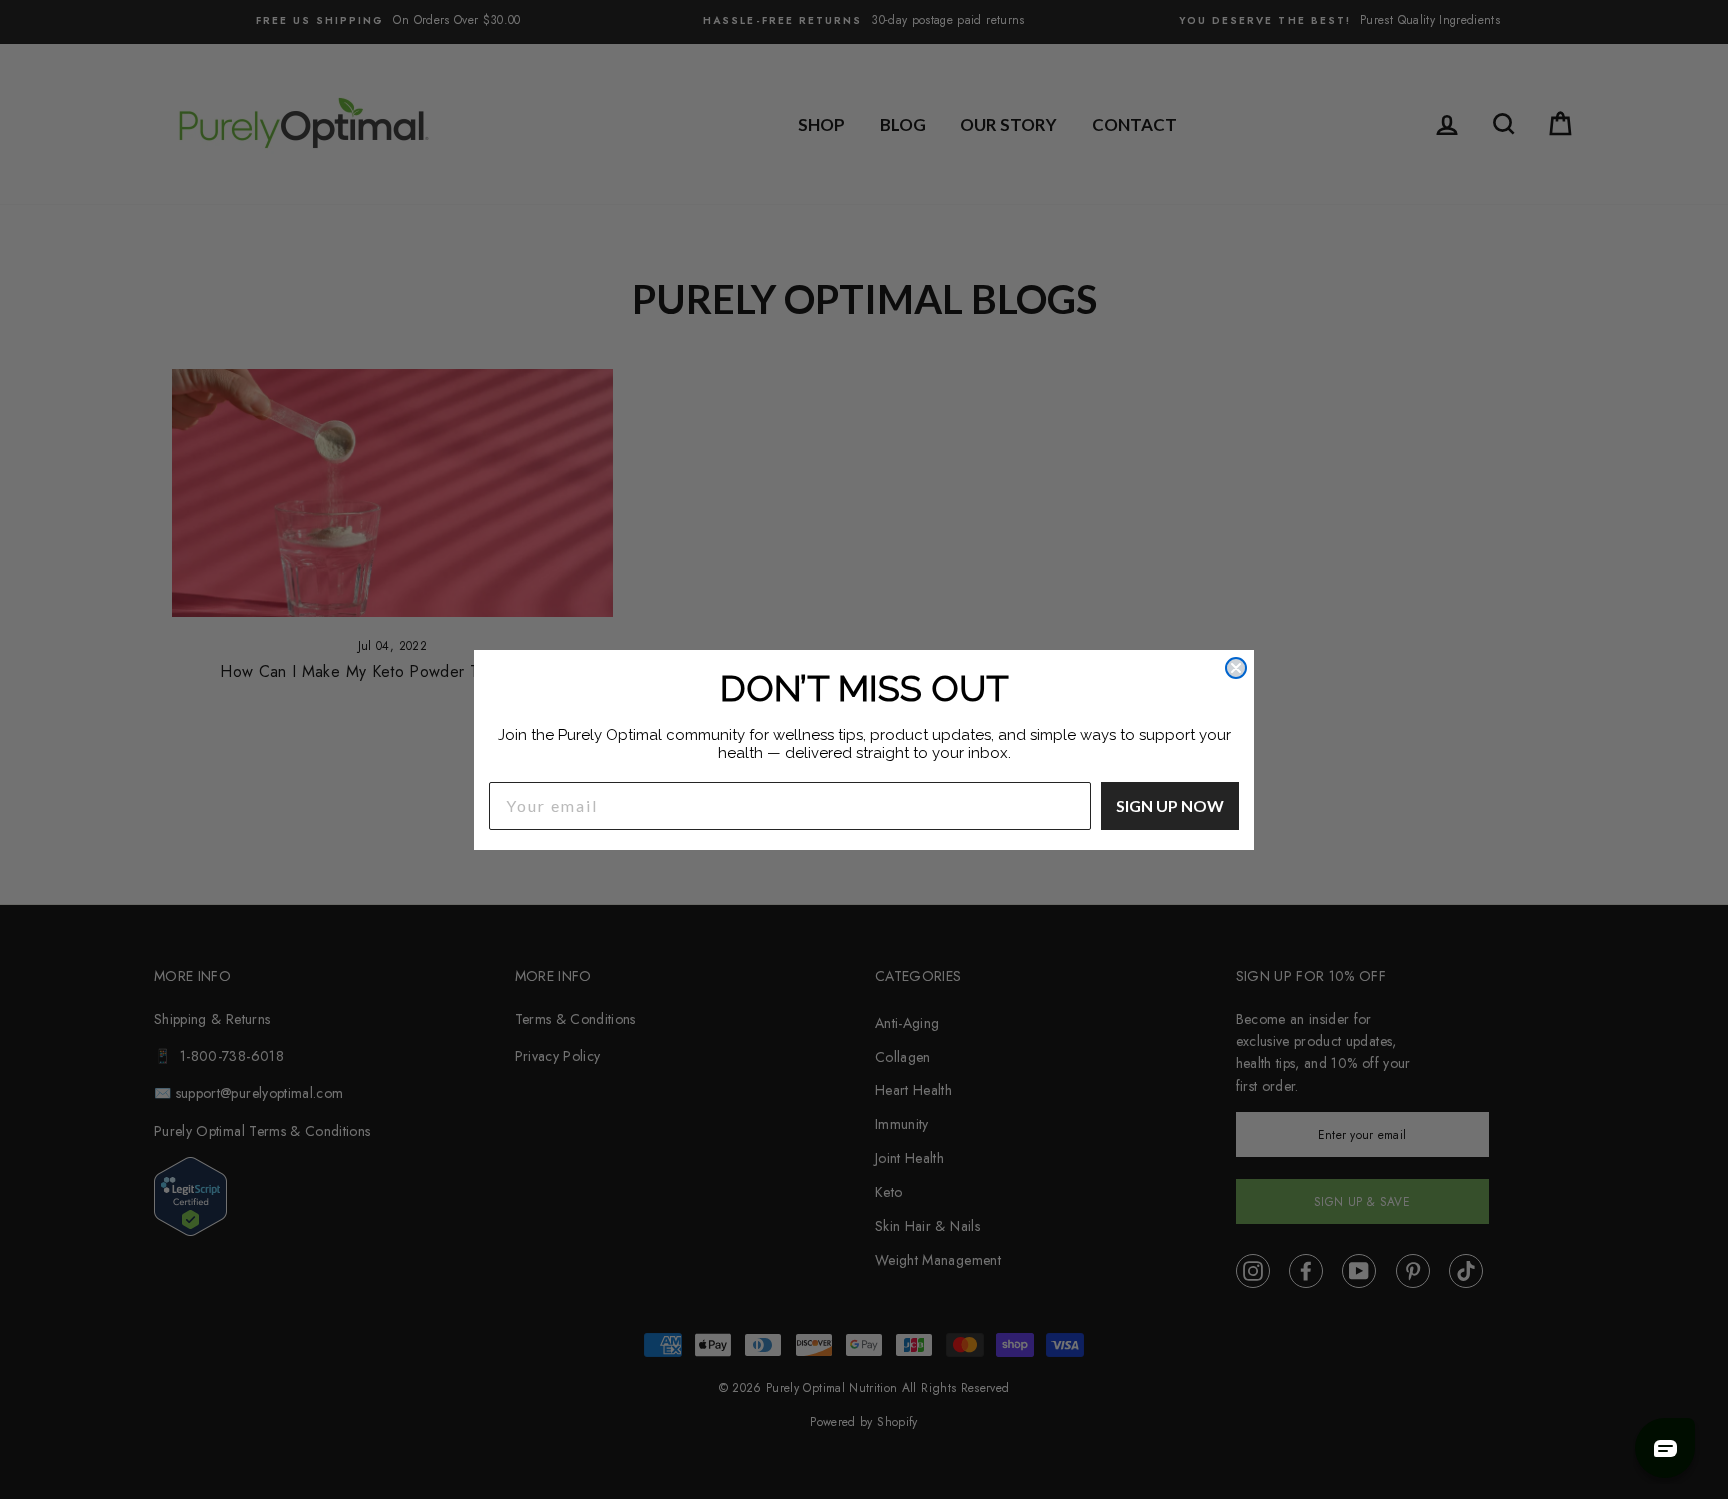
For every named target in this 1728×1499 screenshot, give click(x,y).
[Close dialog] (1236, 668)
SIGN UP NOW (1170, 805)
